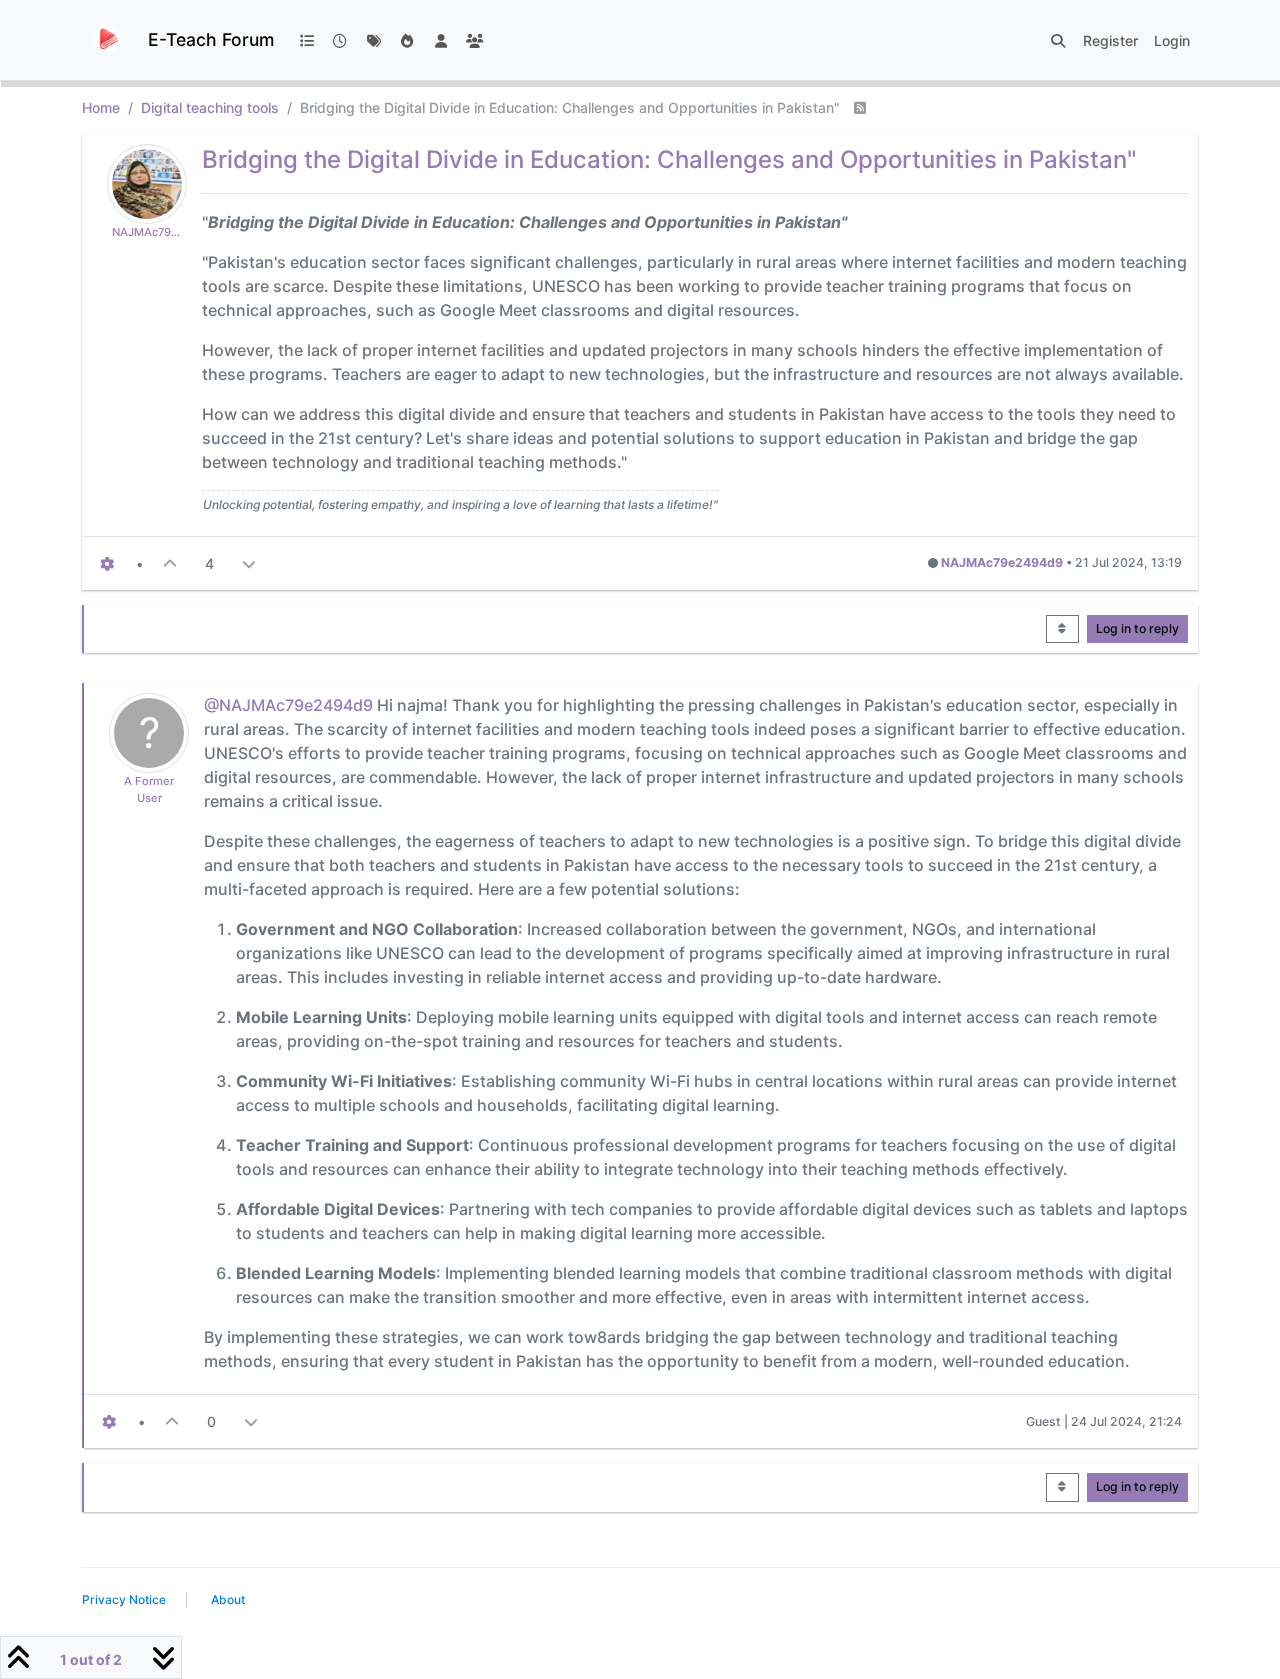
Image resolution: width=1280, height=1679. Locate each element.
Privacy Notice (124, 1599)
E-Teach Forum (211, 39)
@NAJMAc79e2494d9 (288, 705)
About (228, 1599)
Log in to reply (1137, 628)
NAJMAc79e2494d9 (166, 232)
